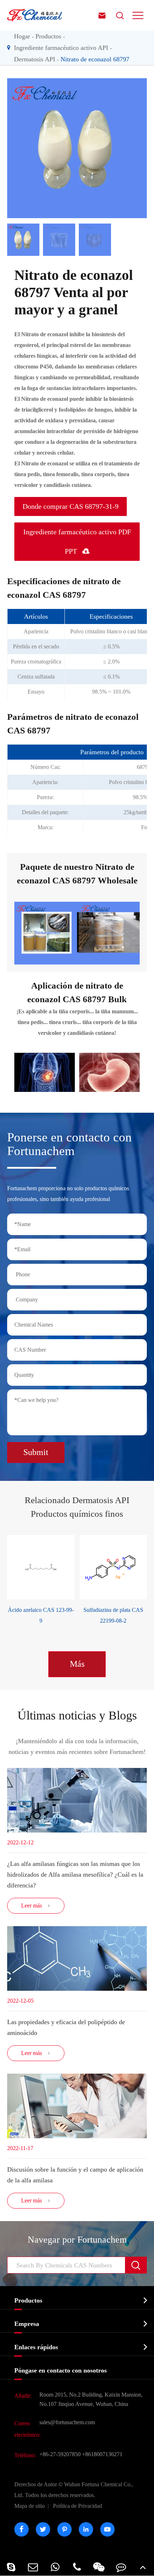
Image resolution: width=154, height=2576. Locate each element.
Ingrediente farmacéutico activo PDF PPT (77, 541)
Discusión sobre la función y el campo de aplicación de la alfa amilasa (75, 2175)
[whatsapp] (55, 2567)
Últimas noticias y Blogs (77, 1715)
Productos (48, 36)
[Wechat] (99, 2567)
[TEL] (77, 2567)
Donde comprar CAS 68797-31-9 (71, 506)
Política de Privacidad (78, 2506)
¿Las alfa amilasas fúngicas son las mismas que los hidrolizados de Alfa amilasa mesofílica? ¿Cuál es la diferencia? (75, 1874)
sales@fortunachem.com (67, 2422)
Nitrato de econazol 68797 (95, 59)
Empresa (27, 2324)
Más (77, 1664)
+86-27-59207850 (60, 2454)
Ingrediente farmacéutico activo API (61, 48)
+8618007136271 (102, 2454)
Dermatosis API (35, 59)
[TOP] (143, 2567)
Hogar (22, 36)
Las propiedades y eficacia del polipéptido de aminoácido (66, 2027)
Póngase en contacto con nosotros (61, 2370)
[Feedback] (121, 2567)
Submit (36, 1452)
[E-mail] (33, 2567)
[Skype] (11, 2567)
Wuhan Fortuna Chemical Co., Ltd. (74, 2490)
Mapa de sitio (30, 2506)
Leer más (36, 1906)
